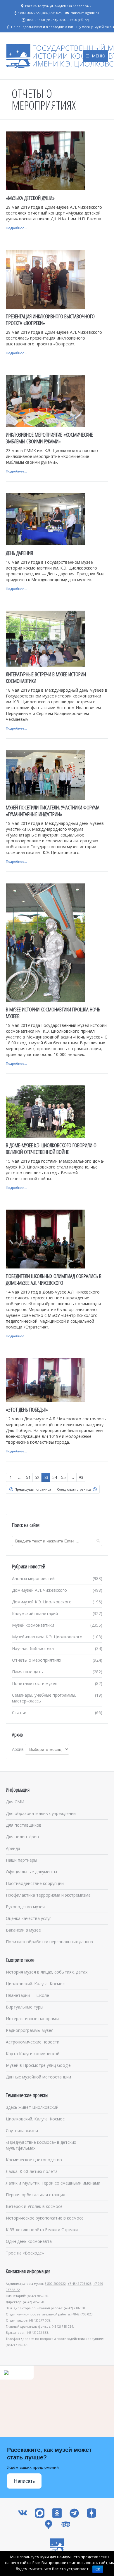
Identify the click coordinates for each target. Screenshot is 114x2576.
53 (46, 1477)
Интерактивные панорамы (32, 2019)
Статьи (19, 1713)
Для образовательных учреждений (41, 1813)
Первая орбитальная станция (36, 2195)
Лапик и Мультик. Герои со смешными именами (53, 2183)
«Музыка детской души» (30, 198)
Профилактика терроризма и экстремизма (48, 1895)
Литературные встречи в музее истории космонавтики (46, 678)
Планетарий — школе (27, 1995)
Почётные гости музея (35, 1683)
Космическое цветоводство (34, 2160)
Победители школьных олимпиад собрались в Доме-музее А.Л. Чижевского (54, 1279)
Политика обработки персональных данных (50, 1942)
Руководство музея (25, 1907)
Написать (24, 2481)
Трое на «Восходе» (25, 2253)
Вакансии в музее (23, 1930)
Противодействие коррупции (35, 1883)
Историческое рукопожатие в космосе (45, 2218)
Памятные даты (28, 1672)
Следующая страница (74, 1489)
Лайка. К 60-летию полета (32, 2171)
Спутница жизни (22, 2130)
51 (28, 1477)
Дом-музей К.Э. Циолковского (42, 1602)
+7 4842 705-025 (80, 2284)
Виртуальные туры (25, 2007)
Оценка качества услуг (28, 1918)
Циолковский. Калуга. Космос (35, 1984)
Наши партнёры (21, 1860)
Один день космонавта (29, 2241)
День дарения (19, 553)
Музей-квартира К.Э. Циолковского (47, 1637)
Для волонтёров (22, 1837)
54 (55, 1477)
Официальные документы (31, 1872)
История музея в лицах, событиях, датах (47, 1972)
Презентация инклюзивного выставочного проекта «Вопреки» (50, 320)
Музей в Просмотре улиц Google (38, 2065)
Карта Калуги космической (33, 2054)
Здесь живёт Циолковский (32, 2107)
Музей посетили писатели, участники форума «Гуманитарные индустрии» (53, 811)
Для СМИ (15, 1802)
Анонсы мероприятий (33, 1578)
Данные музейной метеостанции (38, 2077)
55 (63, 1477)
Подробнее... (16, 228)
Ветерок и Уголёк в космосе (34, 2206)
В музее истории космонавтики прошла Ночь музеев (53, 1013)
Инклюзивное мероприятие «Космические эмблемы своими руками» (49, 438)
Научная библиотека (33, 1648)
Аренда (13, 1848)
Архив (18, 1749)
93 (81, 1477)
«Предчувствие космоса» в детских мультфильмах (41, 2145)
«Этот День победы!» (27, 1410)
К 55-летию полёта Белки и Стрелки (42, 2230)
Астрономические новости (33, 2042)
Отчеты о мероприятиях (37, 1660)
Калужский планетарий (35, 1613)
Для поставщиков (24, 1825)
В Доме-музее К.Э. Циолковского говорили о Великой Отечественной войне (51, 1149)
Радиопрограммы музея (30, 2030)
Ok (98, 2569)
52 (37, 1477)
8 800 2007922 (55, 2284)
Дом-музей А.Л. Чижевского (39, 1590)
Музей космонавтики (33, 1625)
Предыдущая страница (33, 1489)
